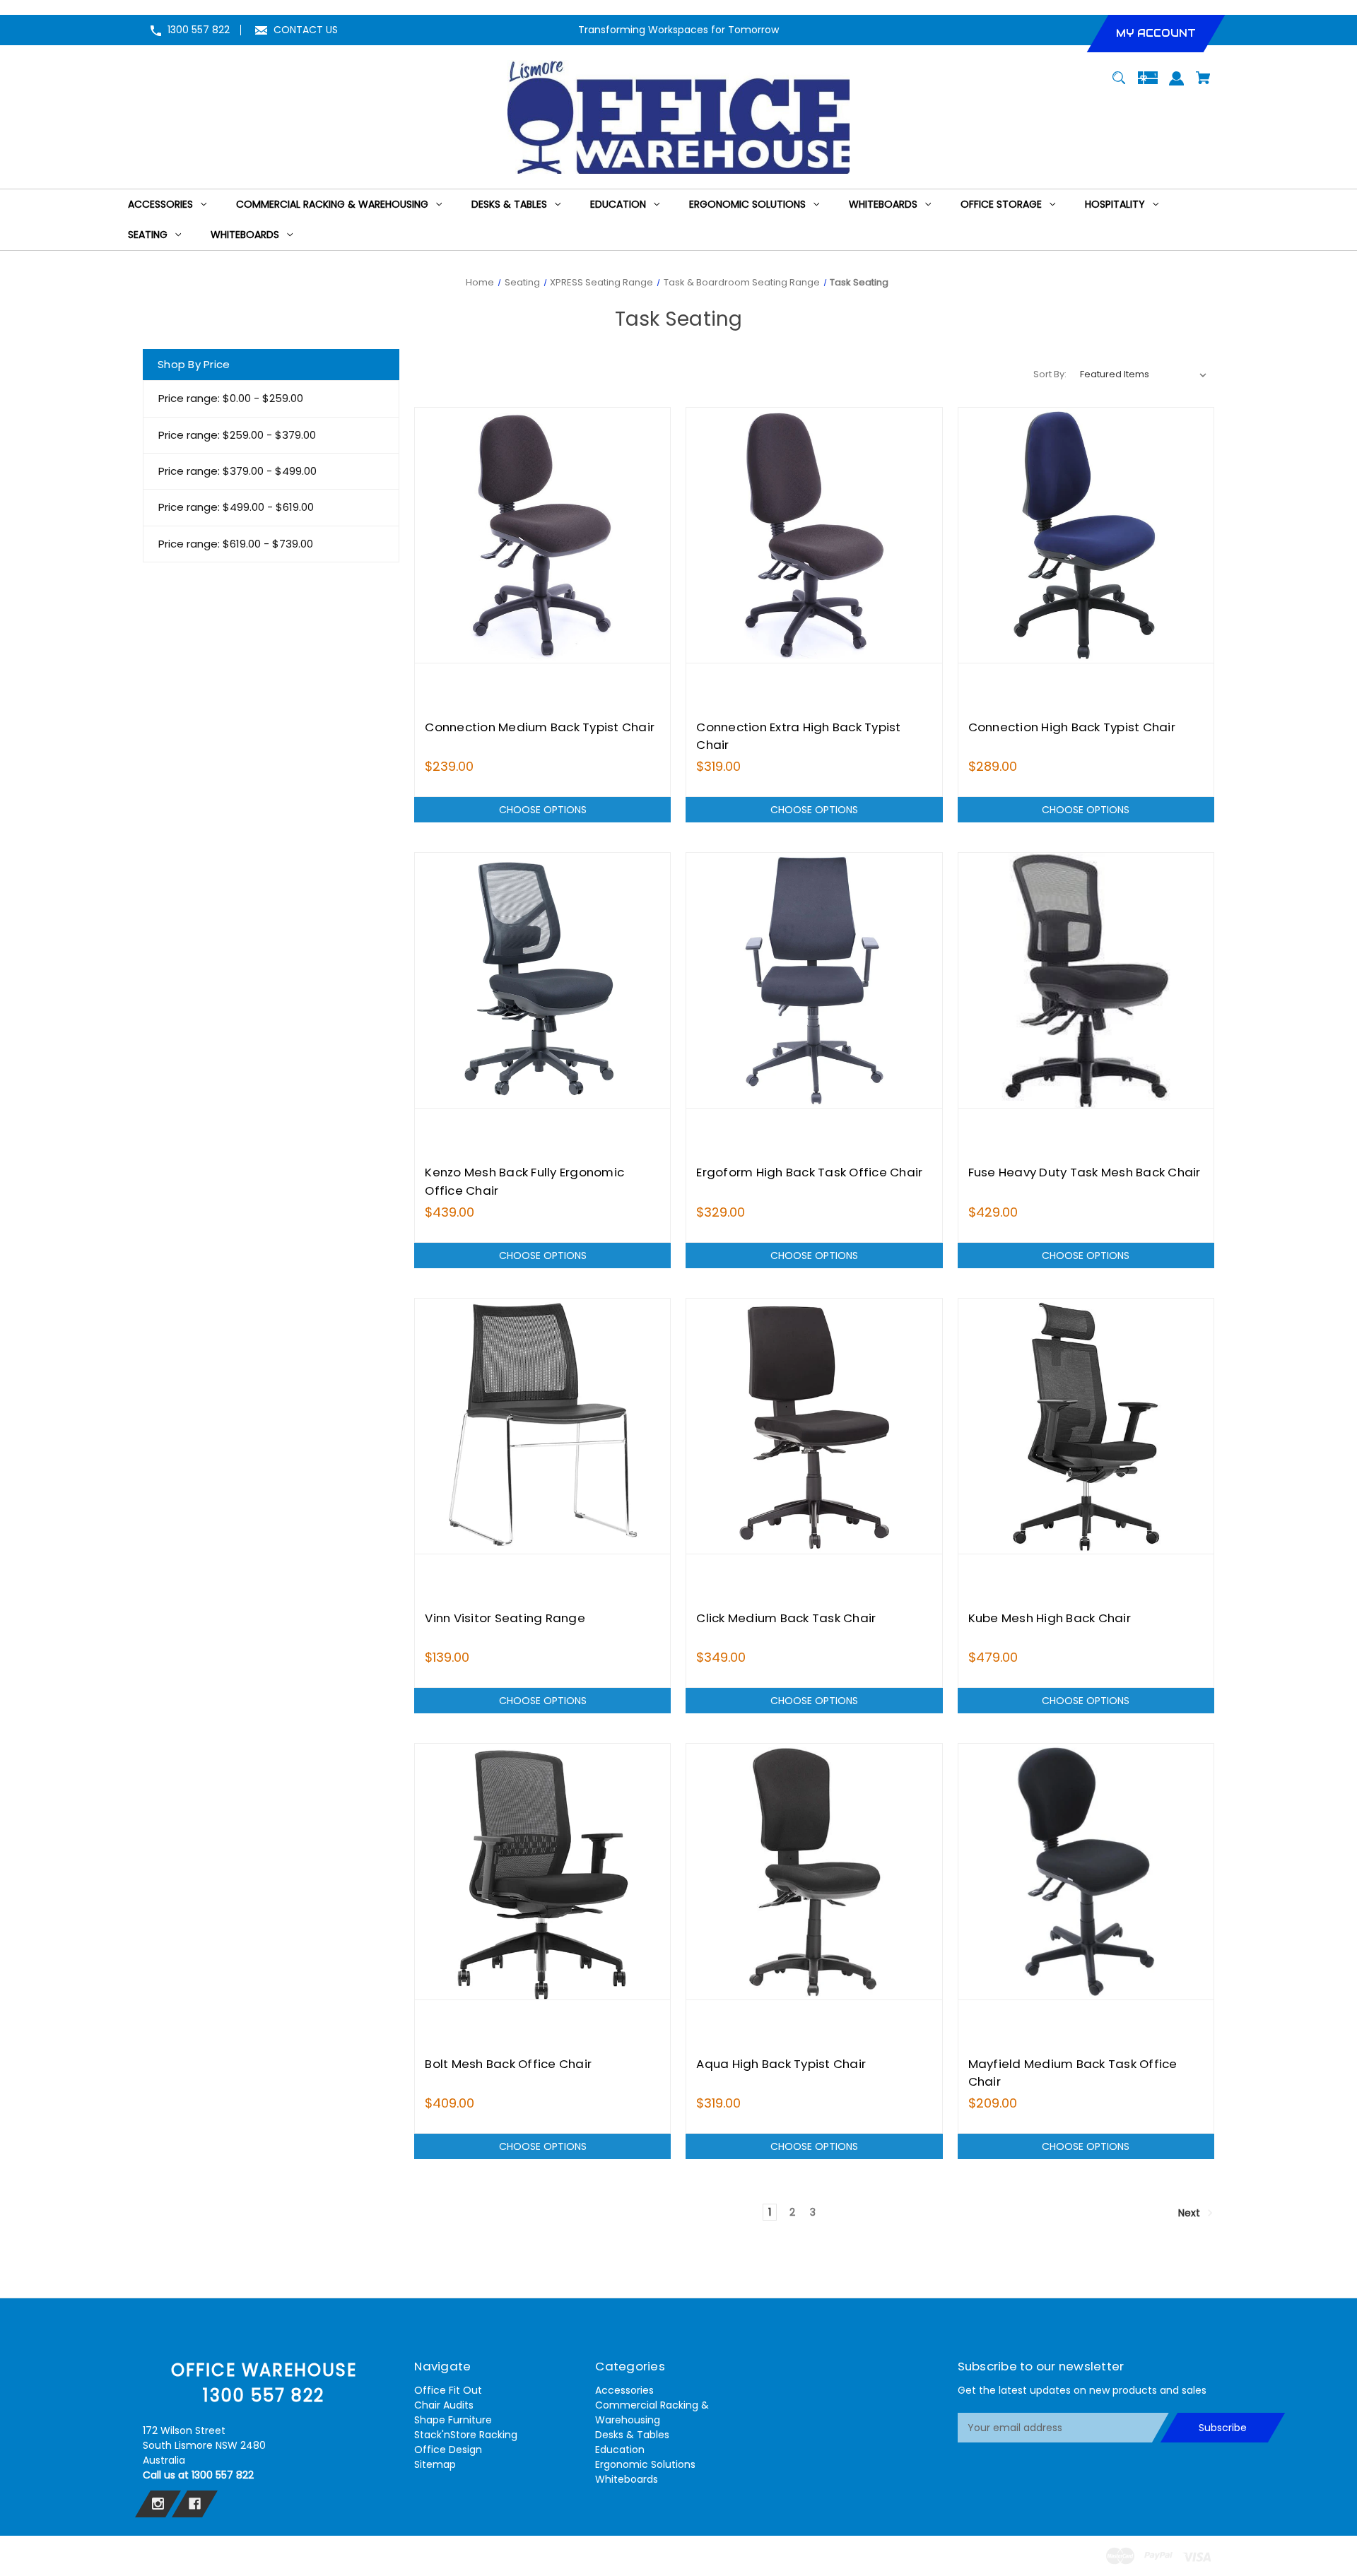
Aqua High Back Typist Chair (781, 2064)
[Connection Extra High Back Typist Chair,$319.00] (814, 535)
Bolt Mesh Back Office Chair (508, 2064)
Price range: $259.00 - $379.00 (237, 435)
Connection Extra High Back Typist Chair (798, 736)
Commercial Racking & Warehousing (652, 2412)
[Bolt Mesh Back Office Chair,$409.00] (542, 1871)
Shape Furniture (453, 2420)
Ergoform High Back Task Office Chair (809, 1172)
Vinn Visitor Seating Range (505, 1618)
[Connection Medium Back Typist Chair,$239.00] (542, 535)
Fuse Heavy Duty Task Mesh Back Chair (1085, 1172)
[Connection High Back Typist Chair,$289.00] (1086, 535)
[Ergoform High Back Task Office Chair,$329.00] (814, 980)
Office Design (448, 2450)
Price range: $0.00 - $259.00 (231, 398)
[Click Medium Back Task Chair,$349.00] (814, 1426)
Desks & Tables (632, 2435)
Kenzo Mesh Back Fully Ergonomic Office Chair (524, 1181)
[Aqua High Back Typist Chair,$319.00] (814, 1871)
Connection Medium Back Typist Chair (540, 727)
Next (1191, 2213)
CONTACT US (306, 30)
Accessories (624, 2390)
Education (620, 2450)
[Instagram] (158, 2504)
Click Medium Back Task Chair (786, 1618)
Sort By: (1050, 374)
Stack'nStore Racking (466, 2435)
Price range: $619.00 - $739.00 (236, 544)
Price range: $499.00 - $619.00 (236, 507)
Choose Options (543, 810)
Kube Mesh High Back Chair (1050, 1618)
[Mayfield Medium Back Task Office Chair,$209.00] (1086, 1871)
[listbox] (1144, 374)
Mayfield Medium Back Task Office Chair (1073, 2073)
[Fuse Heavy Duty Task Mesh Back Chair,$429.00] (1086, 980)
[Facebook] (195, 2504)
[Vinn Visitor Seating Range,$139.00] (542, 1426)
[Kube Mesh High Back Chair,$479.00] (1086, 1426)
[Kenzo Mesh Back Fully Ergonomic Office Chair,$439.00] (542, 980)
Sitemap (435, 2464)
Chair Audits (444, 2405)
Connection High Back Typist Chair (1072, 727)
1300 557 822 (199, 30)
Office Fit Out (448, 2390)
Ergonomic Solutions (645, 2464)
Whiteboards (627, 2479)
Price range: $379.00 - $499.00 (237, 471)
